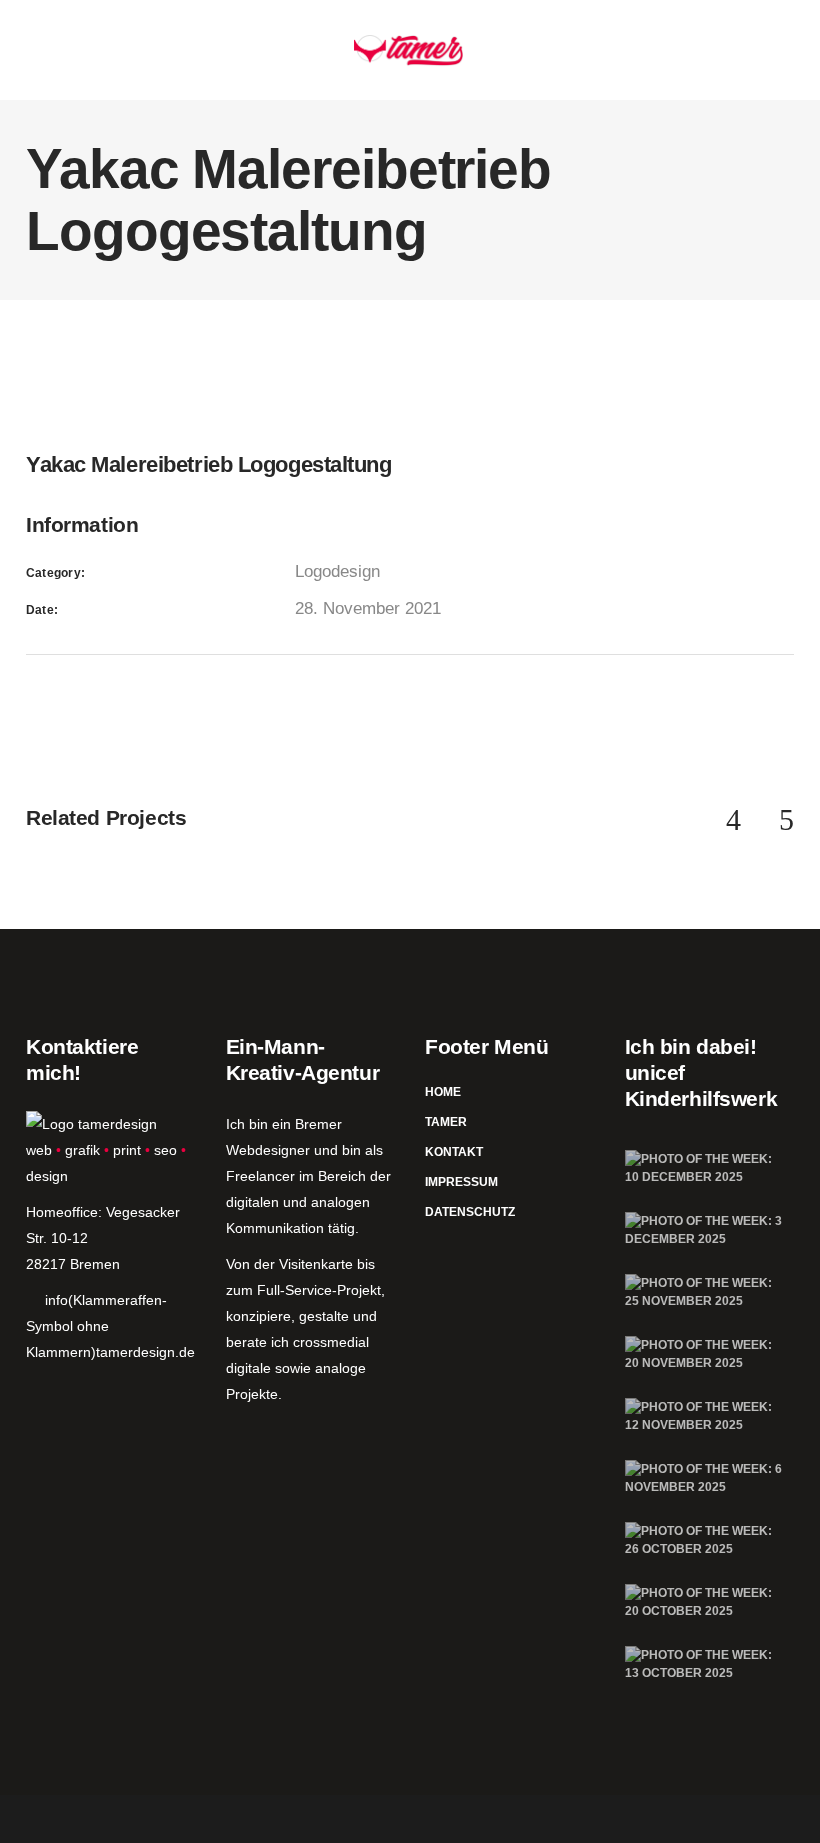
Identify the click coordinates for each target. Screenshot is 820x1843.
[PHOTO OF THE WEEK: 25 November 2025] (705, 1292)
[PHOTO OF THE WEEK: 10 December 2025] (705, 1168)
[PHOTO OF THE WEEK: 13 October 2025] (705, 1664)
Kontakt (454, 1152)
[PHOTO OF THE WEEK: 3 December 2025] (705, 1230)
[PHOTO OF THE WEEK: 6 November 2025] (705, 1478)
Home (443, 1092)
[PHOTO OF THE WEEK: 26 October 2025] (705, 1540)
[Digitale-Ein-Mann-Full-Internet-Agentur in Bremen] (91, 1124)
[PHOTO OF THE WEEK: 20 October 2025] (705, 1602)
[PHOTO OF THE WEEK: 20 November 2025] (705, 1354)
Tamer (446, 1122)
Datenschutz (470, 1212)
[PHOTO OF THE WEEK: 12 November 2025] (705, 1416)
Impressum (461, 1182)
